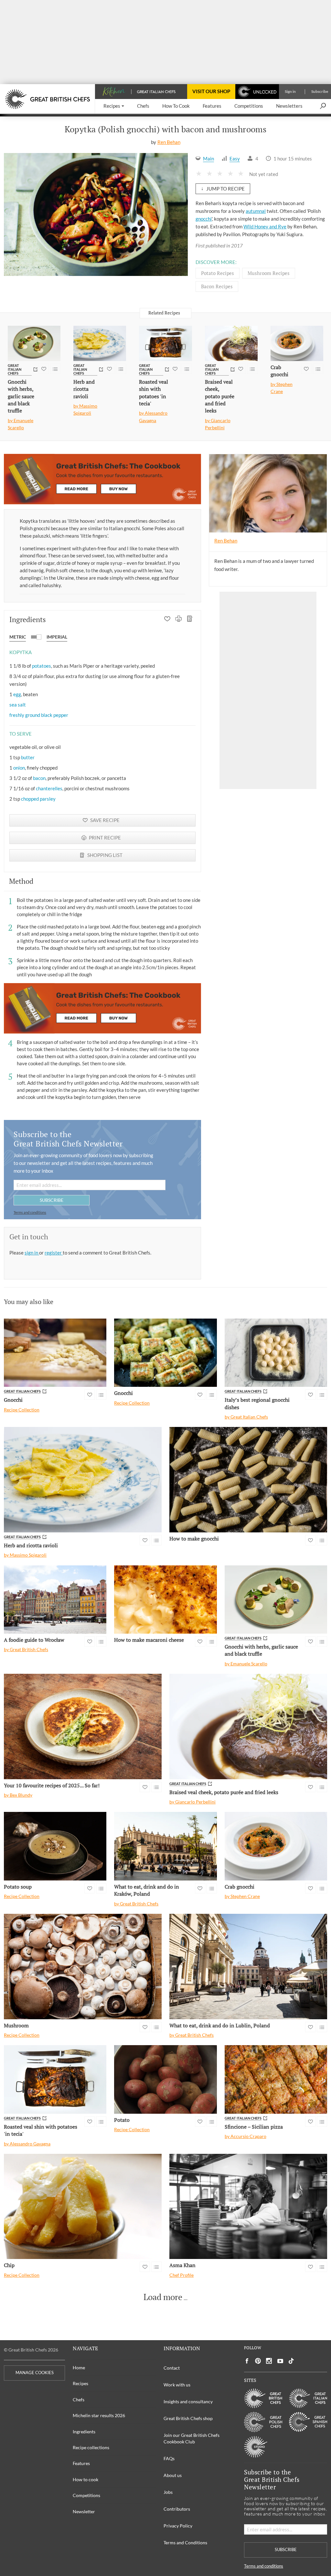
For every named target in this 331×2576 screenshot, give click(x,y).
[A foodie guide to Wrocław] (55, 1600)
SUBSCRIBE (52, 1200)
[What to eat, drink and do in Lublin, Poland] (248, 1966)
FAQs (169, 2458)
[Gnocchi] (55, 1353)
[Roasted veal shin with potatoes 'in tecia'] (165, 343)
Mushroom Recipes (269, 273)
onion (19, 768)
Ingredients (84, 2432)
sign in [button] (32, 1253)
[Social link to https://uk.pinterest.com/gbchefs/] (258, 2361)
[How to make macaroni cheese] (165, 1600)
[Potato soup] (55, 1846)
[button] (114, 106)
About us (173, 2475)
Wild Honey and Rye (265, 226)
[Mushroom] (83, 1966)
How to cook (85, 2479)
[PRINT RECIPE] (179, 619)
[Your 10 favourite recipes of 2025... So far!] (83, 1726)
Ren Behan (169, 142)
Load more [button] (163, 2297)
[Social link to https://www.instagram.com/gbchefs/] (269, 2361)
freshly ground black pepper (39, 715)
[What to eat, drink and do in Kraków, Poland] (165, 1846)
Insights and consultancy (188, 2401)
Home (79, 2368)
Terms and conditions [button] (30, 1212)
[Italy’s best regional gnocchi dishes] (276, 1353)
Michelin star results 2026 (99, 2415)
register (54, 1253)
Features (81, 2463)
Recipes (80, 2383)
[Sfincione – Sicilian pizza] (276, 2079)
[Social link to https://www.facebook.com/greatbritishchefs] (247, 2361)
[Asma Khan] (248, 2206)
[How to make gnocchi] (248, 1480)
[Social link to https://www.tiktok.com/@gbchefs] (291, 2361)
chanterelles (49, 788)
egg (17, 694)
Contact (172, 2368)
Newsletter (84, 2511)
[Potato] (165, 2079)
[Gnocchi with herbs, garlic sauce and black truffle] (34, 343)
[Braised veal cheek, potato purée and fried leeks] (231, 343)
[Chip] (83, 2206)
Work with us (177, 2385)
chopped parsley (38, 799)
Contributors (177, 2509)
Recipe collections (91, 2447)
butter (28, 757)
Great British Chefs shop (188, 2418)
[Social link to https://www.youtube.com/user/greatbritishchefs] (280, 2361)
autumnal (256, 211)
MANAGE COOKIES (35, 2373)
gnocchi (204, 219)
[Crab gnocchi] (297, 343)
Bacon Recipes (217, 286)
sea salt (18, 705)
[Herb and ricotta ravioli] (100, 343)
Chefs (79, 2400)
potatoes (42, 666)
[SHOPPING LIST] (190, 619)
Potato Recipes (218, 273)
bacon (39, 778)
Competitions (86, 2495)
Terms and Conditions (185, 2543)
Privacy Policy (178, 2526)
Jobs (168, 2492)
